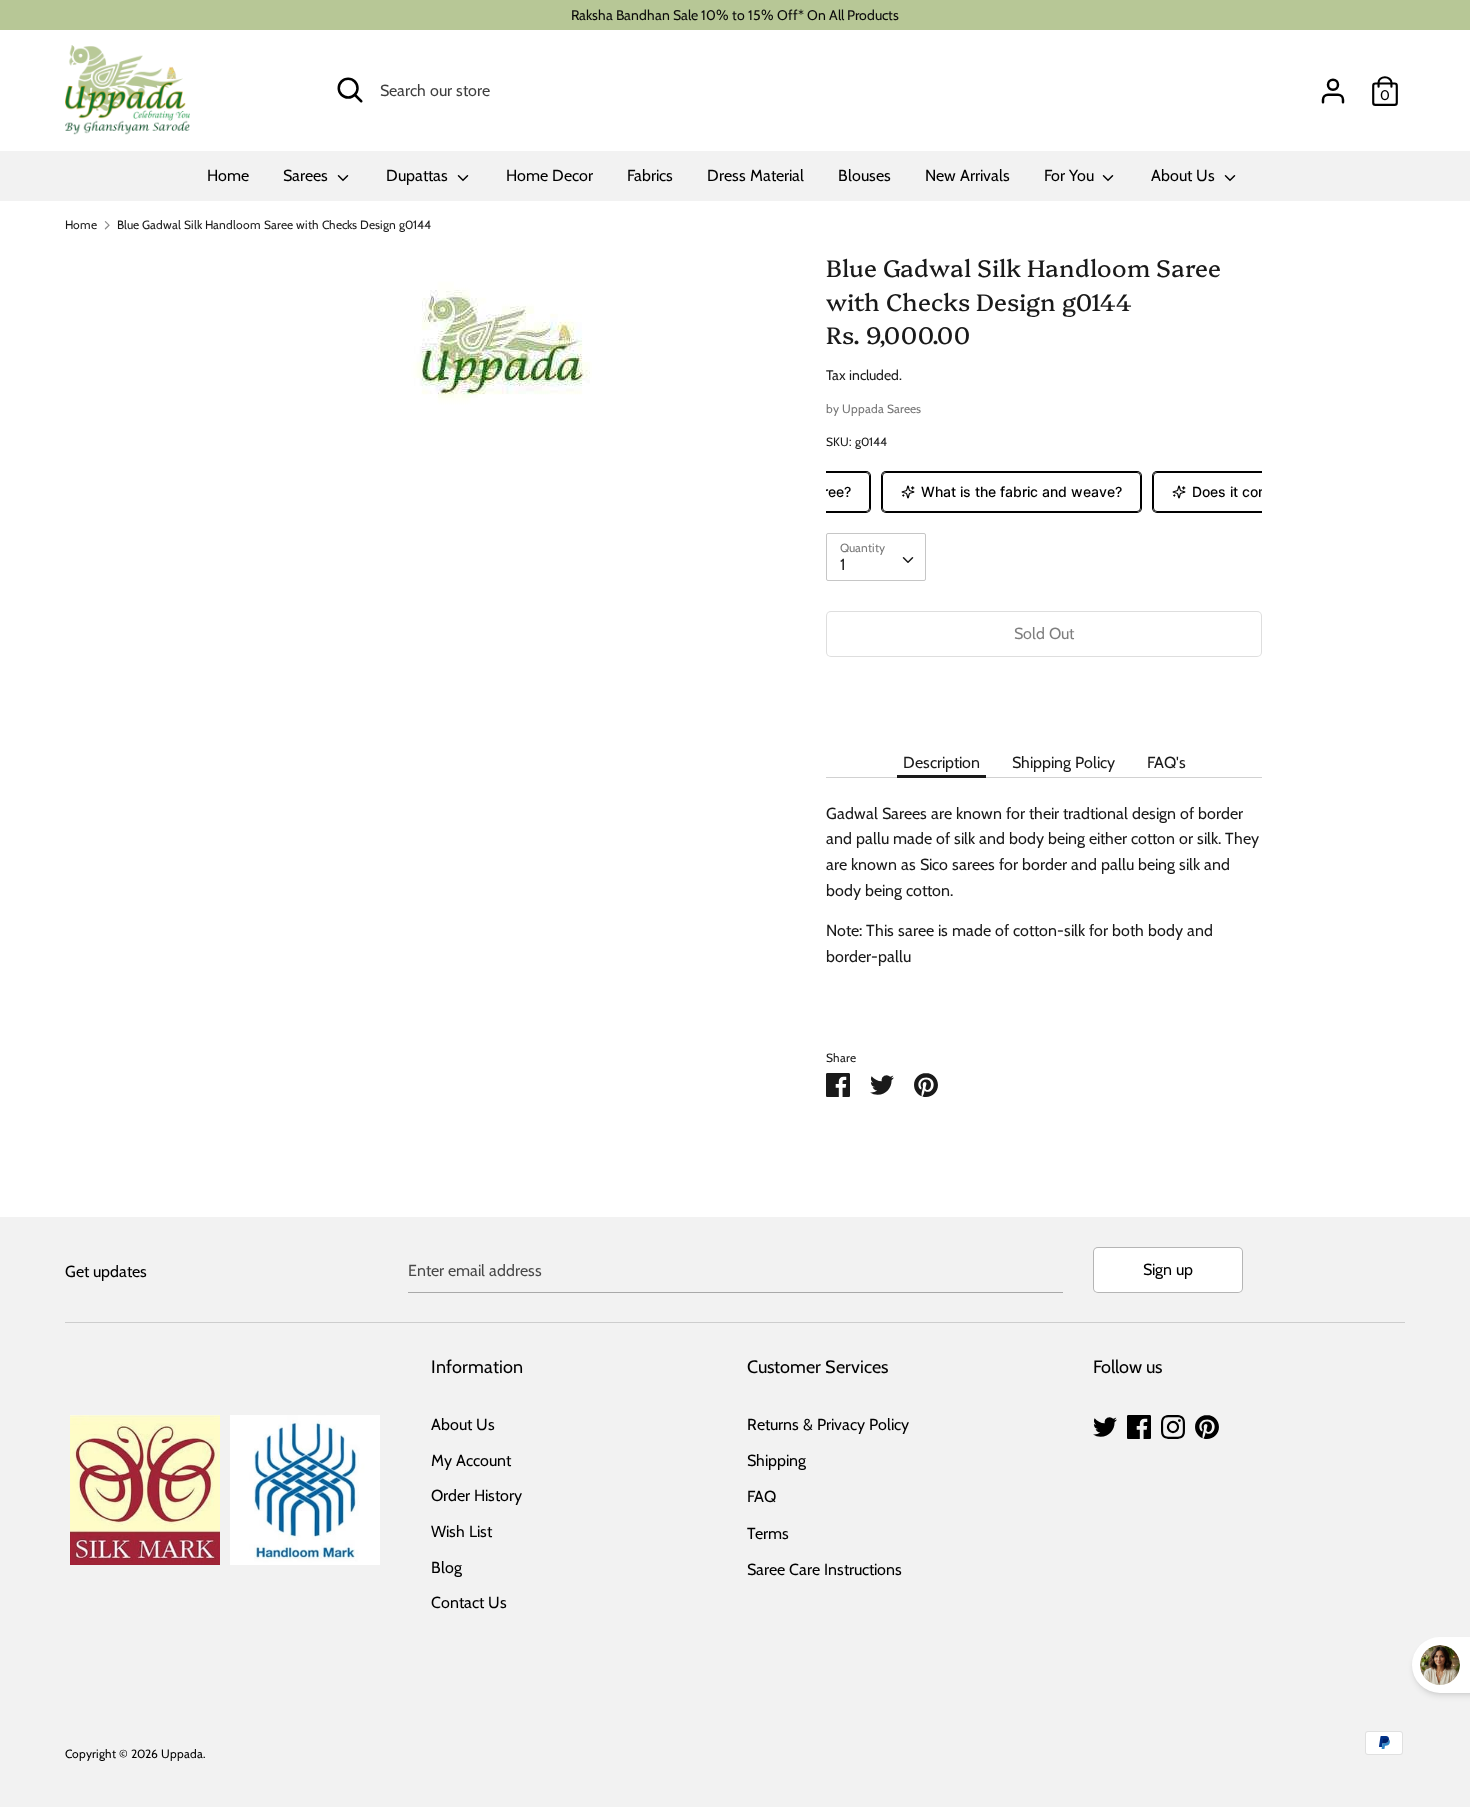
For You (1071, 175)
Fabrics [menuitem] (650, 175)
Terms (768, 1533)
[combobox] (876, 557)
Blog (446, 1567)
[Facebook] (1139, 1424)
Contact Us (469, 1602)
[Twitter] (1105, 1424)
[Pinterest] (1207, 1424)
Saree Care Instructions (824, 1569)
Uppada (182, 1753)
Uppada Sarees (881, 408)
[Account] (1333, 83)
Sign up (1168, 1269)
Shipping (776, 1460)
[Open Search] (350, 90)
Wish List (461, 1531)
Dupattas (419, 175)
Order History (476, 1495)
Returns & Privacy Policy (828, 1424)
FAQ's (1166, 762)
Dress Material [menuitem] (755, 175)
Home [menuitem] (228, 175)
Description (941, 762)
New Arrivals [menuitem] (967, 175)
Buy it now (1044, 693)
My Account (471, 1460)
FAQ (761, 1496)
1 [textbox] (842, 564)
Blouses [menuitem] (864, 175)
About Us (1185, 175)
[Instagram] (1173, 1424)
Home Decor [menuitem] (549, 175)
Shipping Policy (1063, 762)
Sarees (307, 175)
